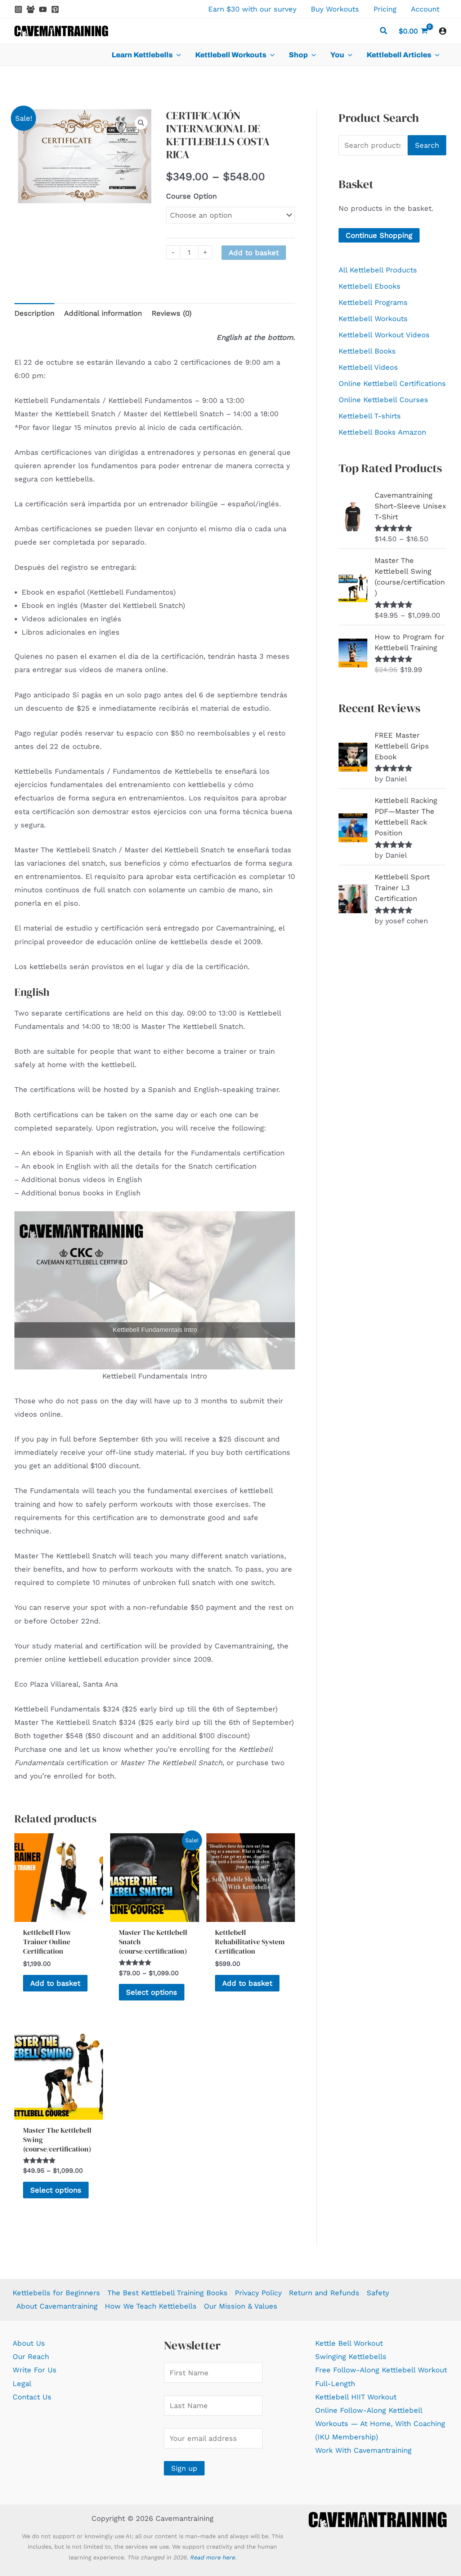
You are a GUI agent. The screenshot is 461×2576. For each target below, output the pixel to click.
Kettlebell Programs (373, 302)
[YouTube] (43, 9)
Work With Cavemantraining (363, 2450)
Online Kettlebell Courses (383, 400)
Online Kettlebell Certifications (392, 383)
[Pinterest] (55, 9)
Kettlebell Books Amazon (382, 432)
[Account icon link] (443, 31)
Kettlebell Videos (368, 367)
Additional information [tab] (103, 313)
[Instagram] (18, 9)
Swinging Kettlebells (351, 2357)
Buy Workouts (335, 9)
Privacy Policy (258, 2293)
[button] (384, 32)
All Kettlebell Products (378, 270)
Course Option (191, 196)
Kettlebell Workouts (373, 319)
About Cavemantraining (57, 2306)
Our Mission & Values (241, 2306)
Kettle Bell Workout (349, 2343)
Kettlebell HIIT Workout (356, 2397)
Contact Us (32, 2397)
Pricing (385, 9)
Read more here (212, 2557)
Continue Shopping (379, 235)
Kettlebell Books (367, 351)
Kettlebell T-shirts (370, 416)
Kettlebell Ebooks (370, 286)
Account (425, 9)
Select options (152, 1992)
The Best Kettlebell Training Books (167, 2293)
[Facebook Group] (31, 9)
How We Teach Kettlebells (151, 2306)
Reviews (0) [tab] (172, 313)
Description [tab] (34, 313)
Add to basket (254, 253)
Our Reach (31, 2357)
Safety (378, 2293)
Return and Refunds (324, 2293)
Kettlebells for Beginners (56, 2293)
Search (427, 145)
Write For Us (35, 2370)
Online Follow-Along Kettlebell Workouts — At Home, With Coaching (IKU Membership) (380, 2424)
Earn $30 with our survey (252, 9)
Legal (22, 2384)
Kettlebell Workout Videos (384, 335)
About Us (29, 2343)
